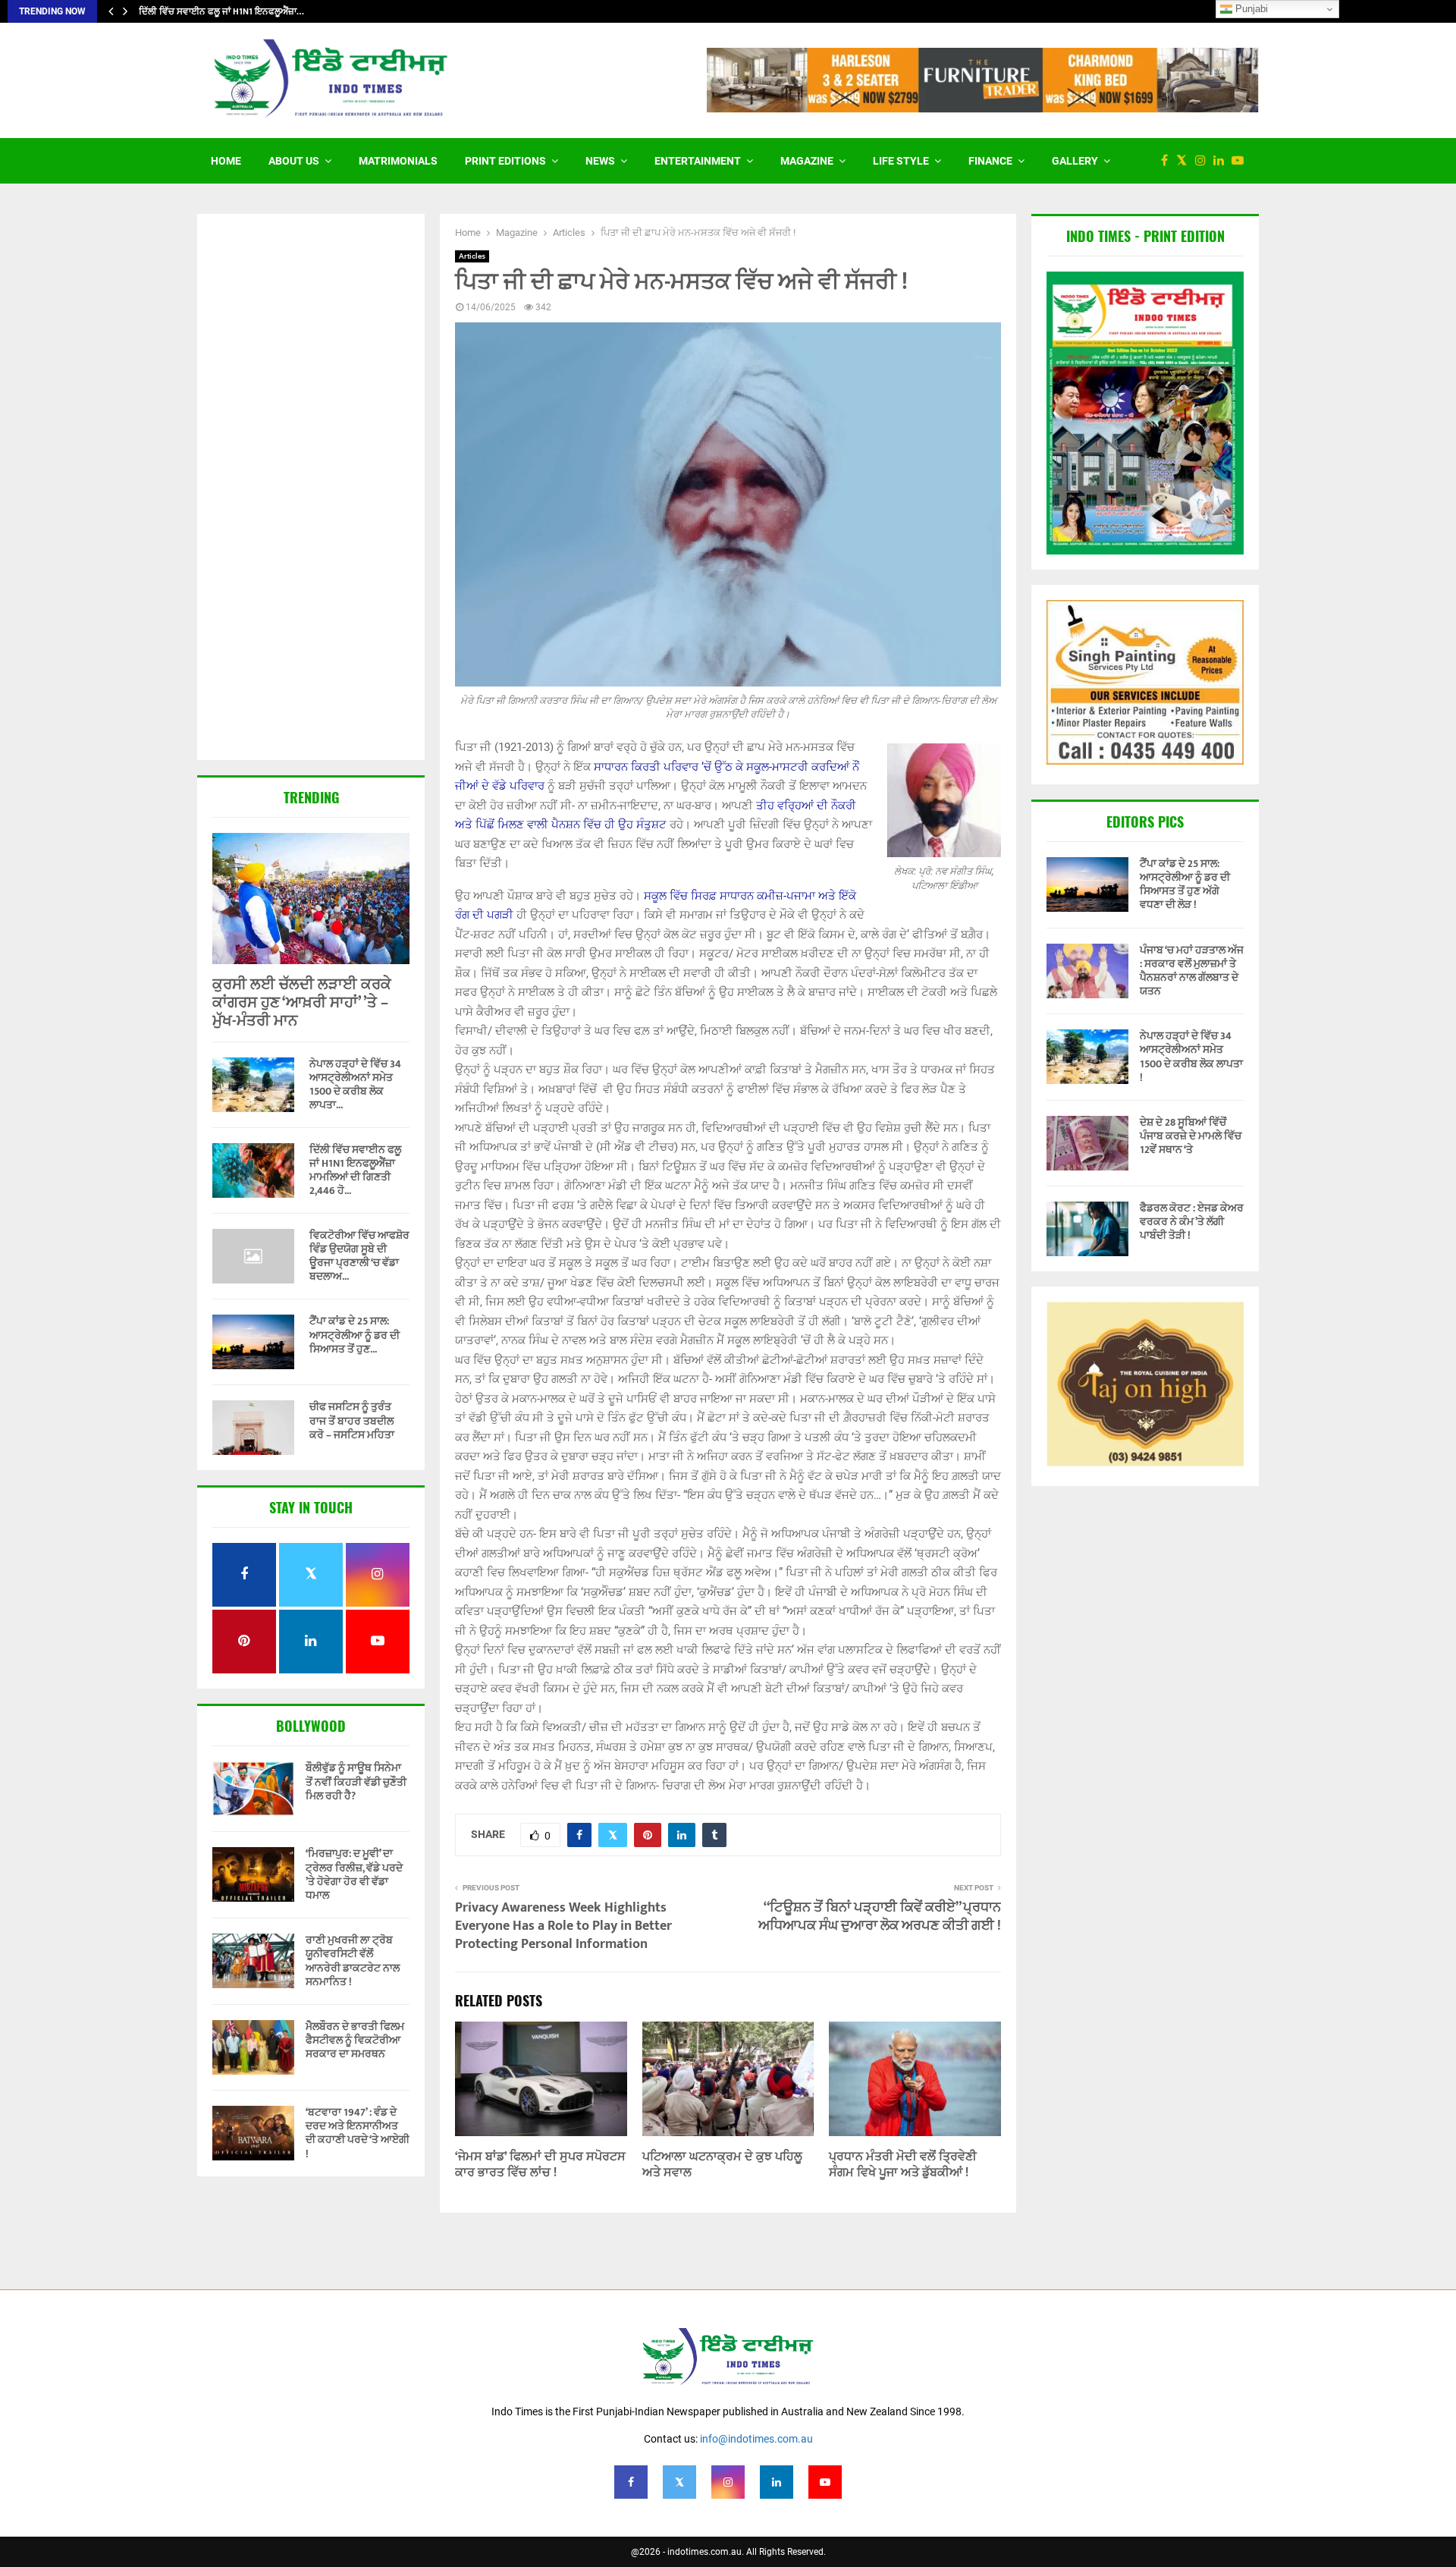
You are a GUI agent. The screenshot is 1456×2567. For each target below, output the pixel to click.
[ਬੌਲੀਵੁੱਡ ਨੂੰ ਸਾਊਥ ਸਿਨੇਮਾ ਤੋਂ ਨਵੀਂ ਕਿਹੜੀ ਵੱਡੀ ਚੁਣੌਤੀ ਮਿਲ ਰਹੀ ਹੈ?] (253, 1789)
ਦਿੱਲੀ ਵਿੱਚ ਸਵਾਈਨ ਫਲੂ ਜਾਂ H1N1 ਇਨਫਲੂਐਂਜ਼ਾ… (221, 11)
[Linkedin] (1222, 161)
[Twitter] (1185, 161)
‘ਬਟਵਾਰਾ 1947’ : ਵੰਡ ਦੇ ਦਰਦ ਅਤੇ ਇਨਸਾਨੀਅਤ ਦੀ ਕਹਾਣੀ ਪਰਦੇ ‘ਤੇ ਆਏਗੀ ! (358, 2133)
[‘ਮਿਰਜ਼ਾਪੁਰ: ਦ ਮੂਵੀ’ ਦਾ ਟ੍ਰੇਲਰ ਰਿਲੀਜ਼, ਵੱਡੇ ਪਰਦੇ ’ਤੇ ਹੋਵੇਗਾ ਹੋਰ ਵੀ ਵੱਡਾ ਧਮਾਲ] (253, 1874)
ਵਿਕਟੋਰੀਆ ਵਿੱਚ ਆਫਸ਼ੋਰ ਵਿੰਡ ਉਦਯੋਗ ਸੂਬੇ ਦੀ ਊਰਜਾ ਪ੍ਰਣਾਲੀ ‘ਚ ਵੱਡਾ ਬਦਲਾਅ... (359, 1256)
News (600, 161)
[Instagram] (1204, 161)
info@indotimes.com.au (756, 2439)
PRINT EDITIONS (505, 161)
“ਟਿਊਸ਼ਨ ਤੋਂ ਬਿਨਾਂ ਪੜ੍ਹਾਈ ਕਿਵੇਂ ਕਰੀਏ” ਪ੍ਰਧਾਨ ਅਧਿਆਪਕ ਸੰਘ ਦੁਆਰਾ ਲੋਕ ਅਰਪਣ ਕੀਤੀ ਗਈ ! (880, 1917)
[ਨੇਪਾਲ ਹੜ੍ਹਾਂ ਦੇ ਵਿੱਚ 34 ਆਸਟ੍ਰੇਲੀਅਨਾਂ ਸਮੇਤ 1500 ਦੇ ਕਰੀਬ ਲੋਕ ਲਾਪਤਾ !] (253, 1085)
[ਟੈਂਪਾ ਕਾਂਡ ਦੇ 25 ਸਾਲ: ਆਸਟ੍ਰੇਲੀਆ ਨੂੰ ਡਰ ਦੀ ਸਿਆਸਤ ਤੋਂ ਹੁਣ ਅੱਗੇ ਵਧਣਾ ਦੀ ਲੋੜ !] (253, 1342)
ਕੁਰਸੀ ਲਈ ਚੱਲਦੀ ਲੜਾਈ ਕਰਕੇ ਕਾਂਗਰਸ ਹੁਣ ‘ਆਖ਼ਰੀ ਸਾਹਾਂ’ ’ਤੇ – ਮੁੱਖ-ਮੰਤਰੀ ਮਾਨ (302, 1003)
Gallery (1075, 161)
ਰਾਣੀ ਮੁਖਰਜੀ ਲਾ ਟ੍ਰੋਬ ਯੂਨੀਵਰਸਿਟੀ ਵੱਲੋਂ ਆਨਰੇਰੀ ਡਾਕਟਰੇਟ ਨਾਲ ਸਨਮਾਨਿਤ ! (353, 1961)
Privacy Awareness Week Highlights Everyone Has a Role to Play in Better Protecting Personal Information (563, 1926)
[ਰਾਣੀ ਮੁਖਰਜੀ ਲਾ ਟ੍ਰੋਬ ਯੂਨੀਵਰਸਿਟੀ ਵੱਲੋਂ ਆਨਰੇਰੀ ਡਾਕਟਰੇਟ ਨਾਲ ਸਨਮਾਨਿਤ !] (253, 1961)
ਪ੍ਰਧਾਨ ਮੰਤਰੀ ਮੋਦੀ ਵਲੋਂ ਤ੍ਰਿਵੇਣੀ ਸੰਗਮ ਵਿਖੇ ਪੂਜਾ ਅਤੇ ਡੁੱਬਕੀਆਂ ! (903, 2165)
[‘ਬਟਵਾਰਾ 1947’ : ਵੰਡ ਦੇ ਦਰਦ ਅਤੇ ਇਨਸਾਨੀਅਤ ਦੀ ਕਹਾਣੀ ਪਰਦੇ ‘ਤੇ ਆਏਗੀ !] (253, 2133)
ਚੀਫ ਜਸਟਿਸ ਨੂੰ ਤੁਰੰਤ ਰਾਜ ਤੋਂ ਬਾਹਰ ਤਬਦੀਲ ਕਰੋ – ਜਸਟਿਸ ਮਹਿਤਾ (352, 1420)
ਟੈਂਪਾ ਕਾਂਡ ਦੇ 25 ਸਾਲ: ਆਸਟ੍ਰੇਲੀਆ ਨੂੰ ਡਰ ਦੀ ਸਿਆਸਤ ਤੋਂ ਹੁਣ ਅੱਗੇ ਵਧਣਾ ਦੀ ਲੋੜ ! (1185, 884)
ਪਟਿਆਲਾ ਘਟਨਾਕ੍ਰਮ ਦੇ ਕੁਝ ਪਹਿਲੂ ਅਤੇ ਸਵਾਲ (722, 2165)
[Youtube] (1241, 161)
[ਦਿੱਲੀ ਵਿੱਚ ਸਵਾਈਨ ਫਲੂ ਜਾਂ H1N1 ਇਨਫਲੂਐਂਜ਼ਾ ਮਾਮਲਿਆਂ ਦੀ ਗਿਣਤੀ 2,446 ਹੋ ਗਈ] (253, 1170)
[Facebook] (1168, 161)
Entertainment (698, 161)
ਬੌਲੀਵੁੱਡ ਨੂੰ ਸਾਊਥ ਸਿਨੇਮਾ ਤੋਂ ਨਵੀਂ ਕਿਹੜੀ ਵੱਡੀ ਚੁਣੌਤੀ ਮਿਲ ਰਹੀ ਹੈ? (356, 1782)
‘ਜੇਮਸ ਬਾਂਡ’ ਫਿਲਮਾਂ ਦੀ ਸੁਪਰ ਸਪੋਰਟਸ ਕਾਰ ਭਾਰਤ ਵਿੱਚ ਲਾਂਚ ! (540, 2165)
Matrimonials (398, 161)
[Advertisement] (311, 489)
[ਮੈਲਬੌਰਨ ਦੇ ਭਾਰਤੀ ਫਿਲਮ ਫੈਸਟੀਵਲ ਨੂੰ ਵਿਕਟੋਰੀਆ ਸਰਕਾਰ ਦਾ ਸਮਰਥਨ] (253, 2047)
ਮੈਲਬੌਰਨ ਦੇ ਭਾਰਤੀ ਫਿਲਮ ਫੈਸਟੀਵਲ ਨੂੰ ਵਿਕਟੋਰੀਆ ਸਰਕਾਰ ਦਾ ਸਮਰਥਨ (355, 2040)
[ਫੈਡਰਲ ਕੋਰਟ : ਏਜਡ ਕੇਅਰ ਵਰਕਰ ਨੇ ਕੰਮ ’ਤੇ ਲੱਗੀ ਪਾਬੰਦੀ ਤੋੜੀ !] (1087, 1229)
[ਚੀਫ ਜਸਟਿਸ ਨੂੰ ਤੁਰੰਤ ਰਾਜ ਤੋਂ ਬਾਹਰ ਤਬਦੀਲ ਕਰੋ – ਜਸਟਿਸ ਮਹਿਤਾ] (253, 1428)
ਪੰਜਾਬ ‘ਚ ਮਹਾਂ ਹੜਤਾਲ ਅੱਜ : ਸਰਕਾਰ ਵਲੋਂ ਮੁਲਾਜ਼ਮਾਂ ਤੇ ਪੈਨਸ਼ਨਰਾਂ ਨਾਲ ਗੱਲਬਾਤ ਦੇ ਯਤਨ (1192, 971)
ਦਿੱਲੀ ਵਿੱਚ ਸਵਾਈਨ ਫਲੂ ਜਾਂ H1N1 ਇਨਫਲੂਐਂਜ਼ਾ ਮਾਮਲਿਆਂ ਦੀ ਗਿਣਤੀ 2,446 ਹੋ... (355, 1170)
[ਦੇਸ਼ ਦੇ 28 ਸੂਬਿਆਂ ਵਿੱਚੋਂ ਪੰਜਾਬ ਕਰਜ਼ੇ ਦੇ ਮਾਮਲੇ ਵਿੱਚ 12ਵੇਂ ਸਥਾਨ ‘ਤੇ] (1087, 1143)
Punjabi (1250, 9)
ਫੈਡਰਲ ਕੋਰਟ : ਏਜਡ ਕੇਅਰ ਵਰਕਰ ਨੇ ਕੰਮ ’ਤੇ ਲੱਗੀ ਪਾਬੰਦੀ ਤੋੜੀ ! (1192, 1222)
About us (294, 161)
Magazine (807, 161)
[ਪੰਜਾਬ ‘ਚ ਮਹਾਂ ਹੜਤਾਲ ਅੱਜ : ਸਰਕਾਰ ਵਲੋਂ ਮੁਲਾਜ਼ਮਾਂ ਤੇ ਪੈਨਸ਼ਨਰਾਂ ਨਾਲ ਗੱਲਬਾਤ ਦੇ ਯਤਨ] (1087, 971)
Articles (472, 256)
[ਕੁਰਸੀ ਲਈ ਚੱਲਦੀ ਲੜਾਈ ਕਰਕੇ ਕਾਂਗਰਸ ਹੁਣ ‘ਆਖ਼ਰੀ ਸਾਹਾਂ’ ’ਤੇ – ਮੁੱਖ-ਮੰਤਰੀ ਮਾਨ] (311, 899)
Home (226, 161)
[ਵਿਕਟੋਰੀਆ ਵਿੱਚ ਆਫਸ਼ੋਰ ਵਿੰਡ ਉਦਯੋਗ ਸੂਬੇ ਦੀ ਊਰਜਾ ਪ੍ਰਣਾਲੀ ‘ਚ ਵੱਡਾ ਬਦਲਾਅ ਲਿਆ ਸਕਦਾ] (253, 1256)
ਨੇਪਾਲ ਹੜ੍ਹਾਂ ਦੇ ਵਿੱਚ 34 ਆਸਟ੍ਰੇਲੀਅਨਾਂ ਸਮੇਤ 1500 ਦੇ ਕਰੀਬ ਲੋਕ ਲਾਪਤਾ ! (1191, 1057)
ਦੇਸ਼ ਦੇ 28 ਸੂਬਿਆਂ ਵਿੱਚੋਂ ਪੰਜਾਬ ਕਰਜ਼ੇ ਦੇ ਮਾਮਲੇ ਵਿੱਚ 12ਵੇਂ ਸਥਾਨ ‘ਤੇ (1191, 1136)
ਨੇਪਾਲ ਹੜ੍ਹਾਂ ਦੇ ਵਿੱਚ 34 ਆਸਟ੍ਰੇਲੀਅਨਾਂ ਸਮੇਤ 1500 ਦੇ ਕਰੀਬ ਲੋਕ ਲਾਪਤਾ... (355, 1084)
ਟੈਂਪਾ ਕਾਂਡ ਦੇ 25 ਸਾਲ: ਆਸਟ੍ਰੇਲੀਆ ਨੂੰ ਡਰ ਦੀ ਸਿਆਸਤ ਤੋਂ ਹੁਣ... (355, 1335)
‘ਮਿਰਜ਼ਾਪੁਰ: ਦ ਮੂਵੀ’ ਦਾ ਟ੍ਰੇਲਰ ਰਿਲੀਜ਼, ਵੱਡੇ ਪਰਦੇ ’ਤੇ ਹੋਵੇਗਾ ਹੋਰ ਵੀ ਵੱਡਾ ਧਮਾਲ (354, 1874)
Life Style (901, 161)
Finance (990, 161)
